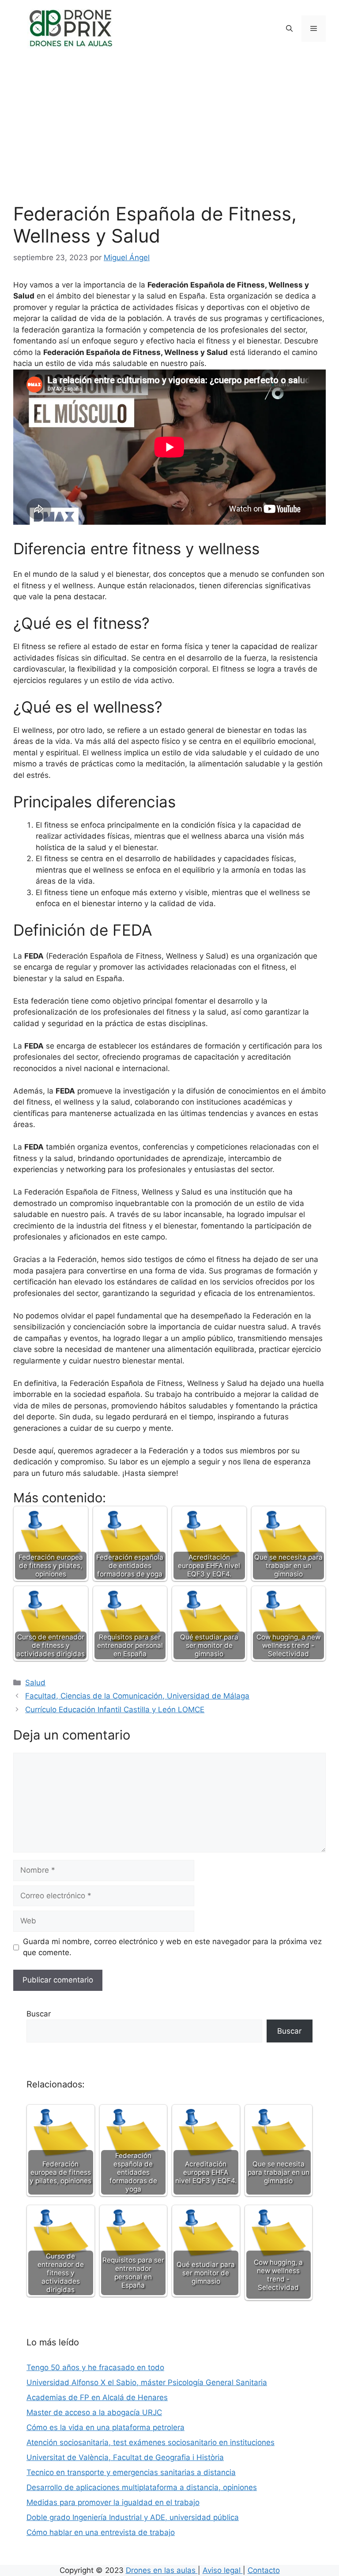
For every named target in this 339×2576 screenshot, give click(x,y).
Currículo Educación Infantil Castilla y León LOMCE (115, 1710)
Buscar (39, 2014)
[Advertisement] (169, 137)
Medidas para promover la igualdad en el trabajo (113, 2502)
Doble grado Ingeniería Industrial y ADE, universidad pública (133, 2517)
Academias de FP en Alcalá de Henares (97, 2397)
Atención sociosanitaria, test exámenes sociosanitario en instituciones (151, 2442)
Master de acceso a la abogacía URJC (94, 2412)
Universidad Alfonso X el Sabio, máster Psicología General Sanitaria (147, 2382)
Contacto (264, 2570)
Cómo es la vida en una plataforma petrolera (105, 2427)
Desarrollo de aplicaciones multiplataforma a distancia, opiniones (142, 2487)
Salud (35, 1683)
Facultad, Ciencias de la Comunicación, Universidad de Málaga (137, 1696)
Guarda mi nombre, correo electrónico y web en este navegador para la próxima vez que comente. (172, 1947)
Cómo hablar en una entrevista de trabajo (101, 2532)
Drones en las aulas (162, 2570)
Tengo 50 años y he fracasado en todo (95, 2367)
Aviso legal (223, 2570)
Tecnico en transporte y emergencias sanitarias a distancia (131, 2472)
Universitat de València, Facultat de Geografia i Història (125, 2457)
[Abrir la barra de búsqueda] (289, 29)
